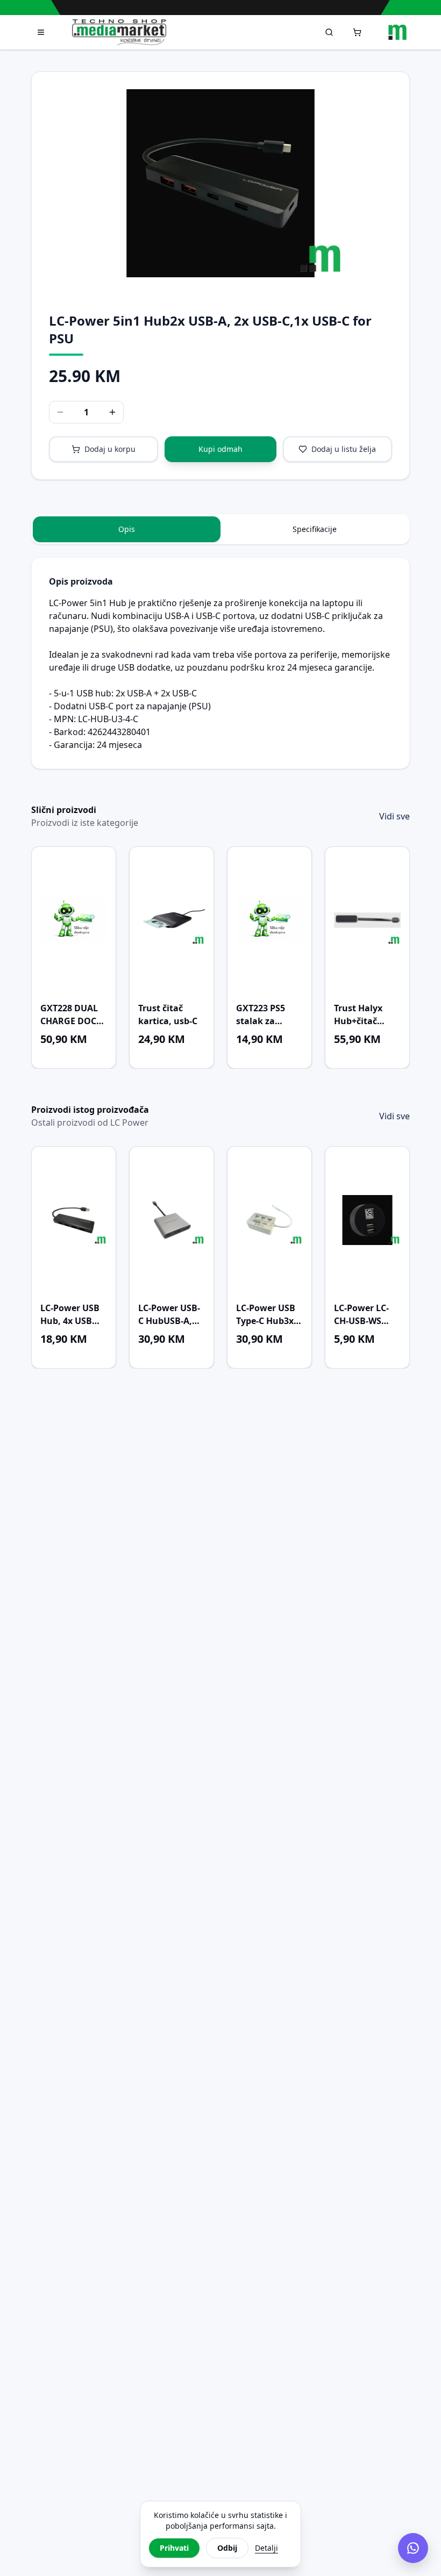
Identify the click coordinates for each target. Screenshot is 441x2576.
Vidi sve (394, 816)
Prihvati (174, 2548)
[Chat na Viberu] (413, 2548)
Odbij (227, 2548)
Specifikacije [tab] (315, 529)
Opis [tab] (127, 529)
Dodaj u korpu (110, 449)
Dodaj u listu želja (344, 449)
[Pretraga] (329, 32)
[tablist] (220, 529)
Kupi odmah (220, 449)
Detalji (266, 2548)
